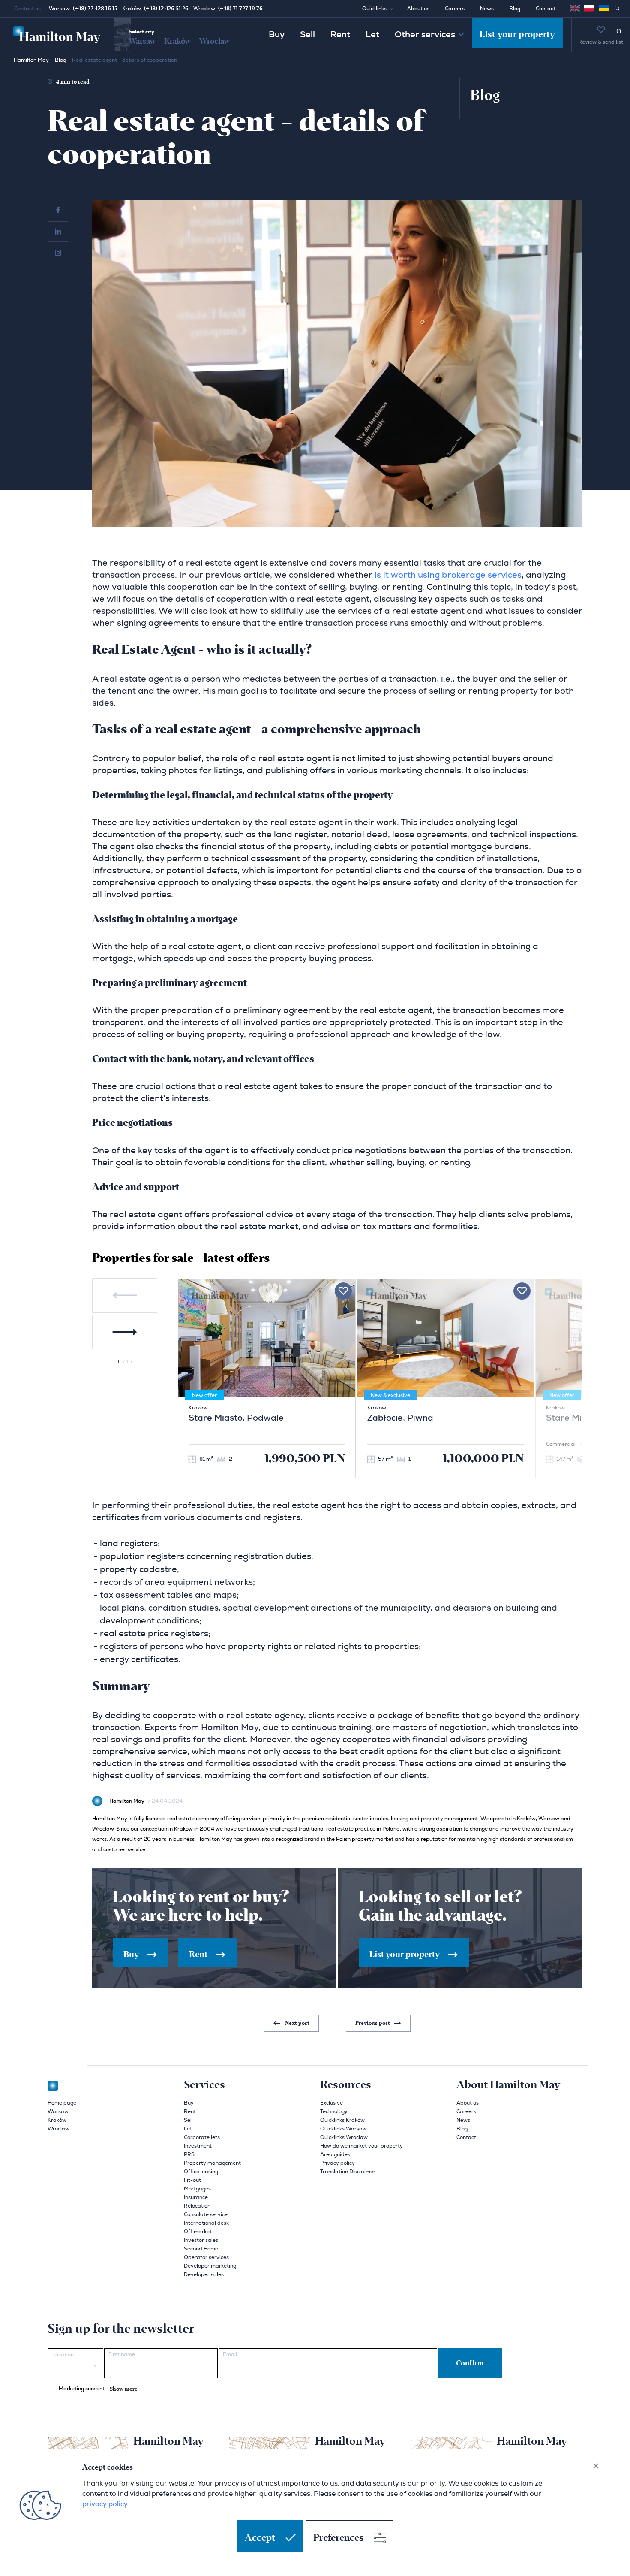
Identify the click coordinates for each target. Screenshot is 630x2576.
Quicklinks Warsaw (343, 2129)
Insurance (196, 2197)
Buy (277, 35)
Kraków (177, 41)
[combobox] (75, 2363)
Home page (62, 2103)
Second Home (201, 2249)
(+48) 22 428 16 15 (95, 9)
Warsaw (142, 41)
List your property (517, 35)
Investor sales (201, 2240)
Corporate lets (202, 2137)
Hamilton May (31, 60)
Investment (198, 2146)
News (487, 9)
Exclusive (331, 2103)
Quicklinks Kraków (342, 2120)
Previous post (373, 2023)
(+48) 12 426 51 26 (166, 9)
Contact (546, 9)
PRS (189, 2154)
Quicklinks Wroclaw (344, 2137)
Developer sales (204, 2274)
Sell (307, 35)
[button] (381, 9)
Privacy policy (337, 2163)
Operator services (206, 2257)
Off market (198, 2232)
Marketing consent (98, 2389)
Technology (334, 2111)
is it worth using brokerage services (448, 575)
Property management (212, 2163)
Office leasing (201, 2172)
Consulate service (206, 2214)
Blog (515, 9)
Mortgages (197, 2189)
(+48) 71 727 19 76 (240, 9)
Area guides (335, 2154)
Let (372, 35)
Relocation (197, 2206)
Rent (340, 35)
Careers (455, 9)
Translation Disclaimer (348, 2172)
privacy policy (105, 2504)
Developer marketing (210, 2266)
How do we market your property (361, 2146)
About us (418, 9)
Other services (425, 35)
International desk (206, 2223)
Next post (297, 2023)
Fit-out (192, 2180)
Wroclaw (214, 41)
